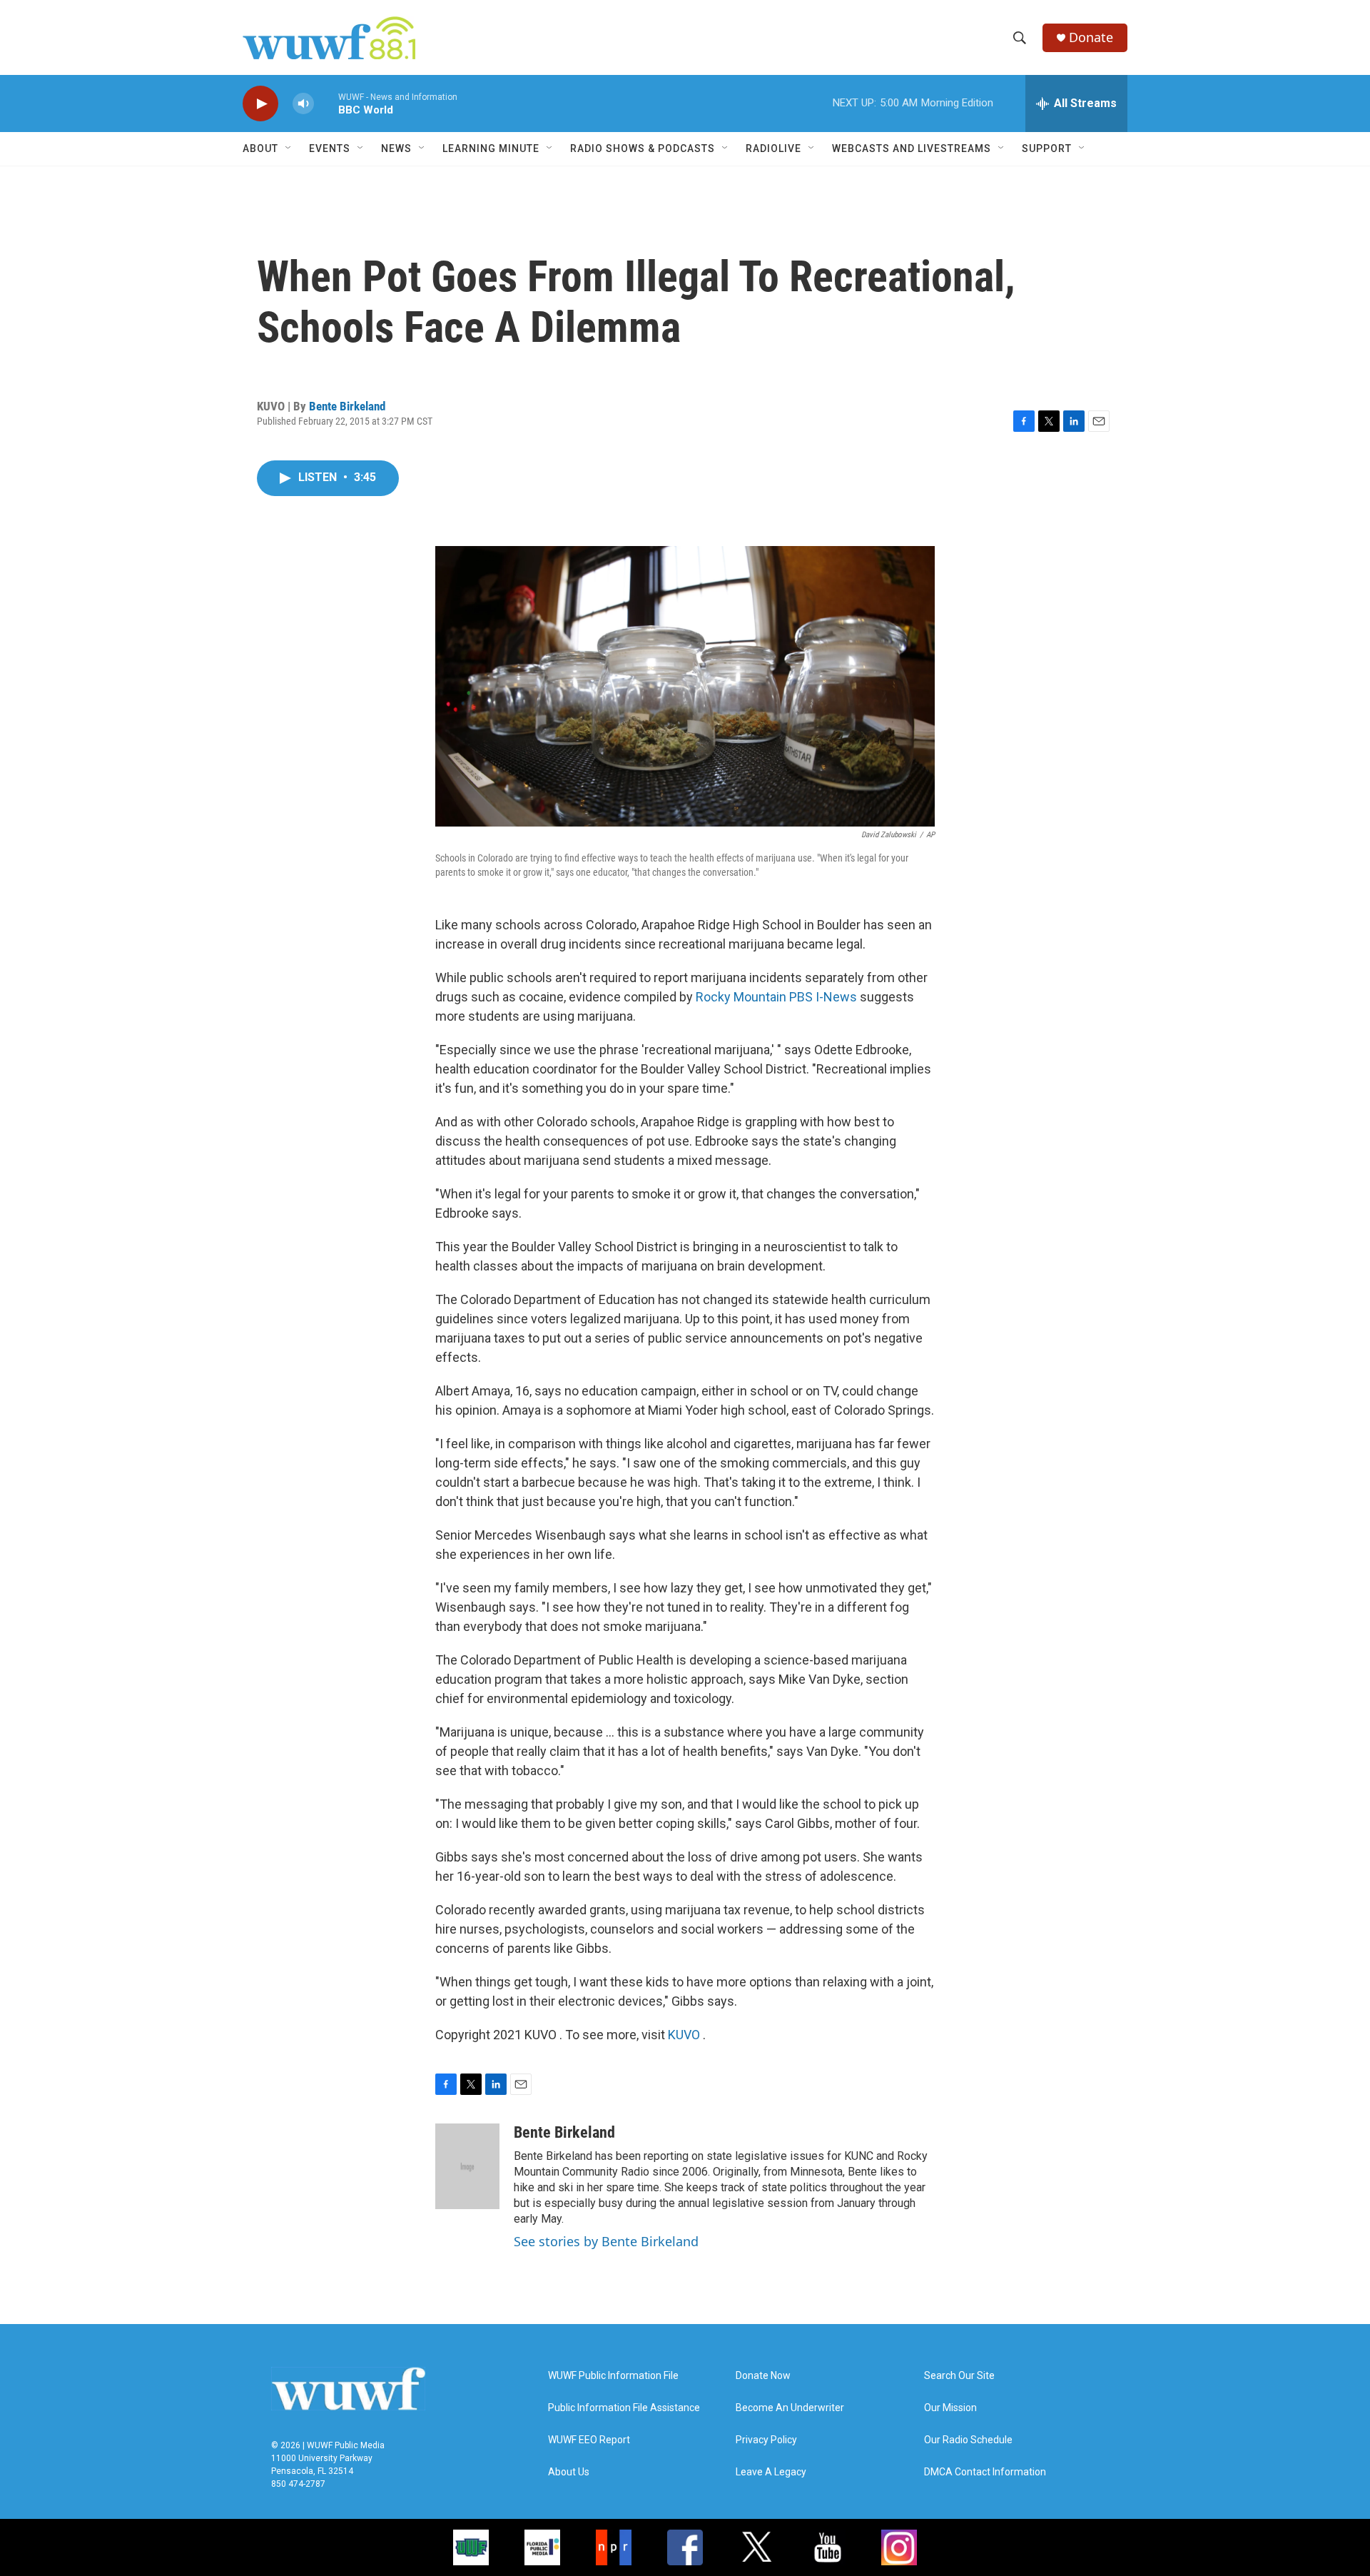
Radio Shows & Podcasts (643, 148)
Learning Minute (491, 148)
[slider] (326, 103)
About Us (569, 2472)
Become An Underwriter (790, 2408)
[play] (260, 104)
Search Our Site (959, 2376)
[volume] (303, 104)
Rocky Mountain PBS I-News (776, 997)
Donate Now (763, 2376)
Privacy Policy (766, 2440)
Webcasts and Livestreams (912, 148)
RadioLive (773, 148)
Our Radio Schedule (968, 2440)
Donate (1091, 37)
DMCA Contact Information (985, 2472)
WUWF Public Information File (613, 2376)
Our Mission (950, 2408)
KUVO (685, 2035)
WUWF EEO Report (589, 2440)
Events (330, 148)
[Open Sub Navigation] (289, 148)
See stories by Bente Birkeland (606, 2241)
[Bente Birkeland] (467, 2166)
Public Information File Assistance (624, 2408)
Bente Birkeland (347, 406)
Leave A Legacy (771, 2472)
